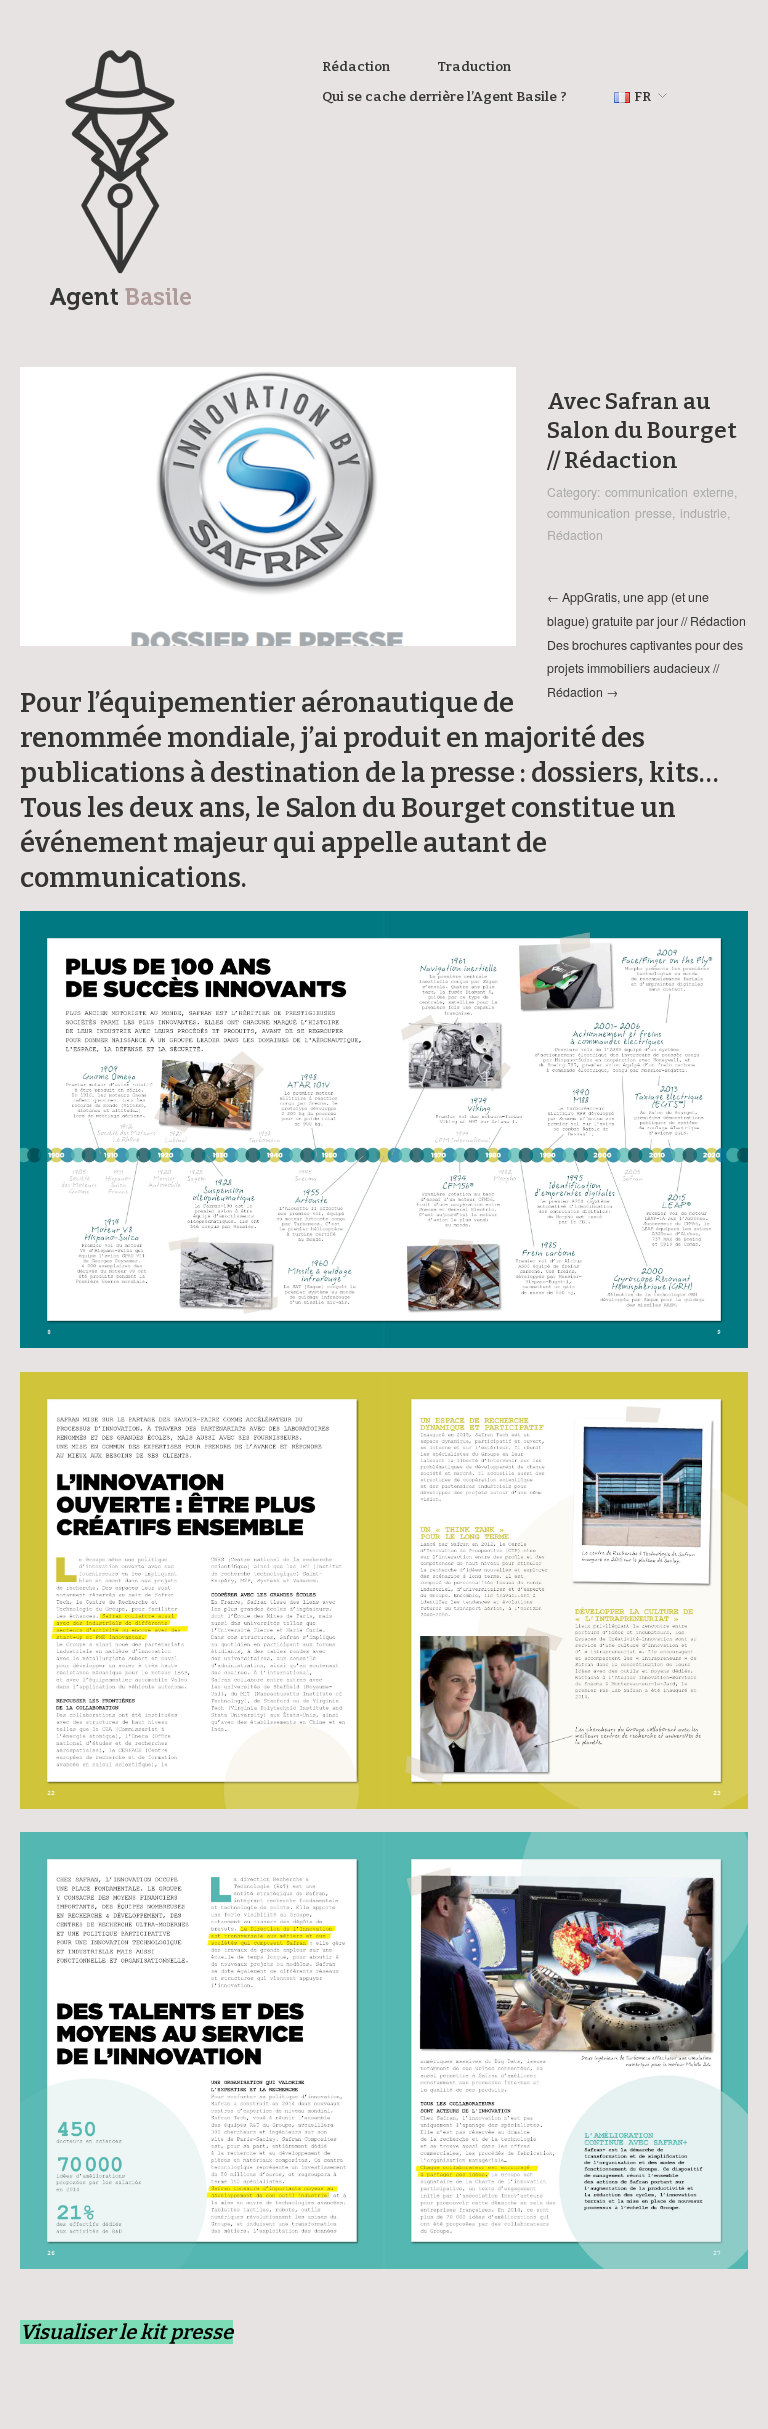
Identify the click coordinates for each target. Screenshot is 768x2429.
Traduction (474, 67)
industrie (703, 513)
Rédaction (356, 67)
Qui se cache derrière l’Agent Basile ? (444, 97)
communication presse (609, 513)
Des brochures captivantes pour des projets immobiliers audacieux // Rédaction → (645, 668)
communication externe (669, 492)
